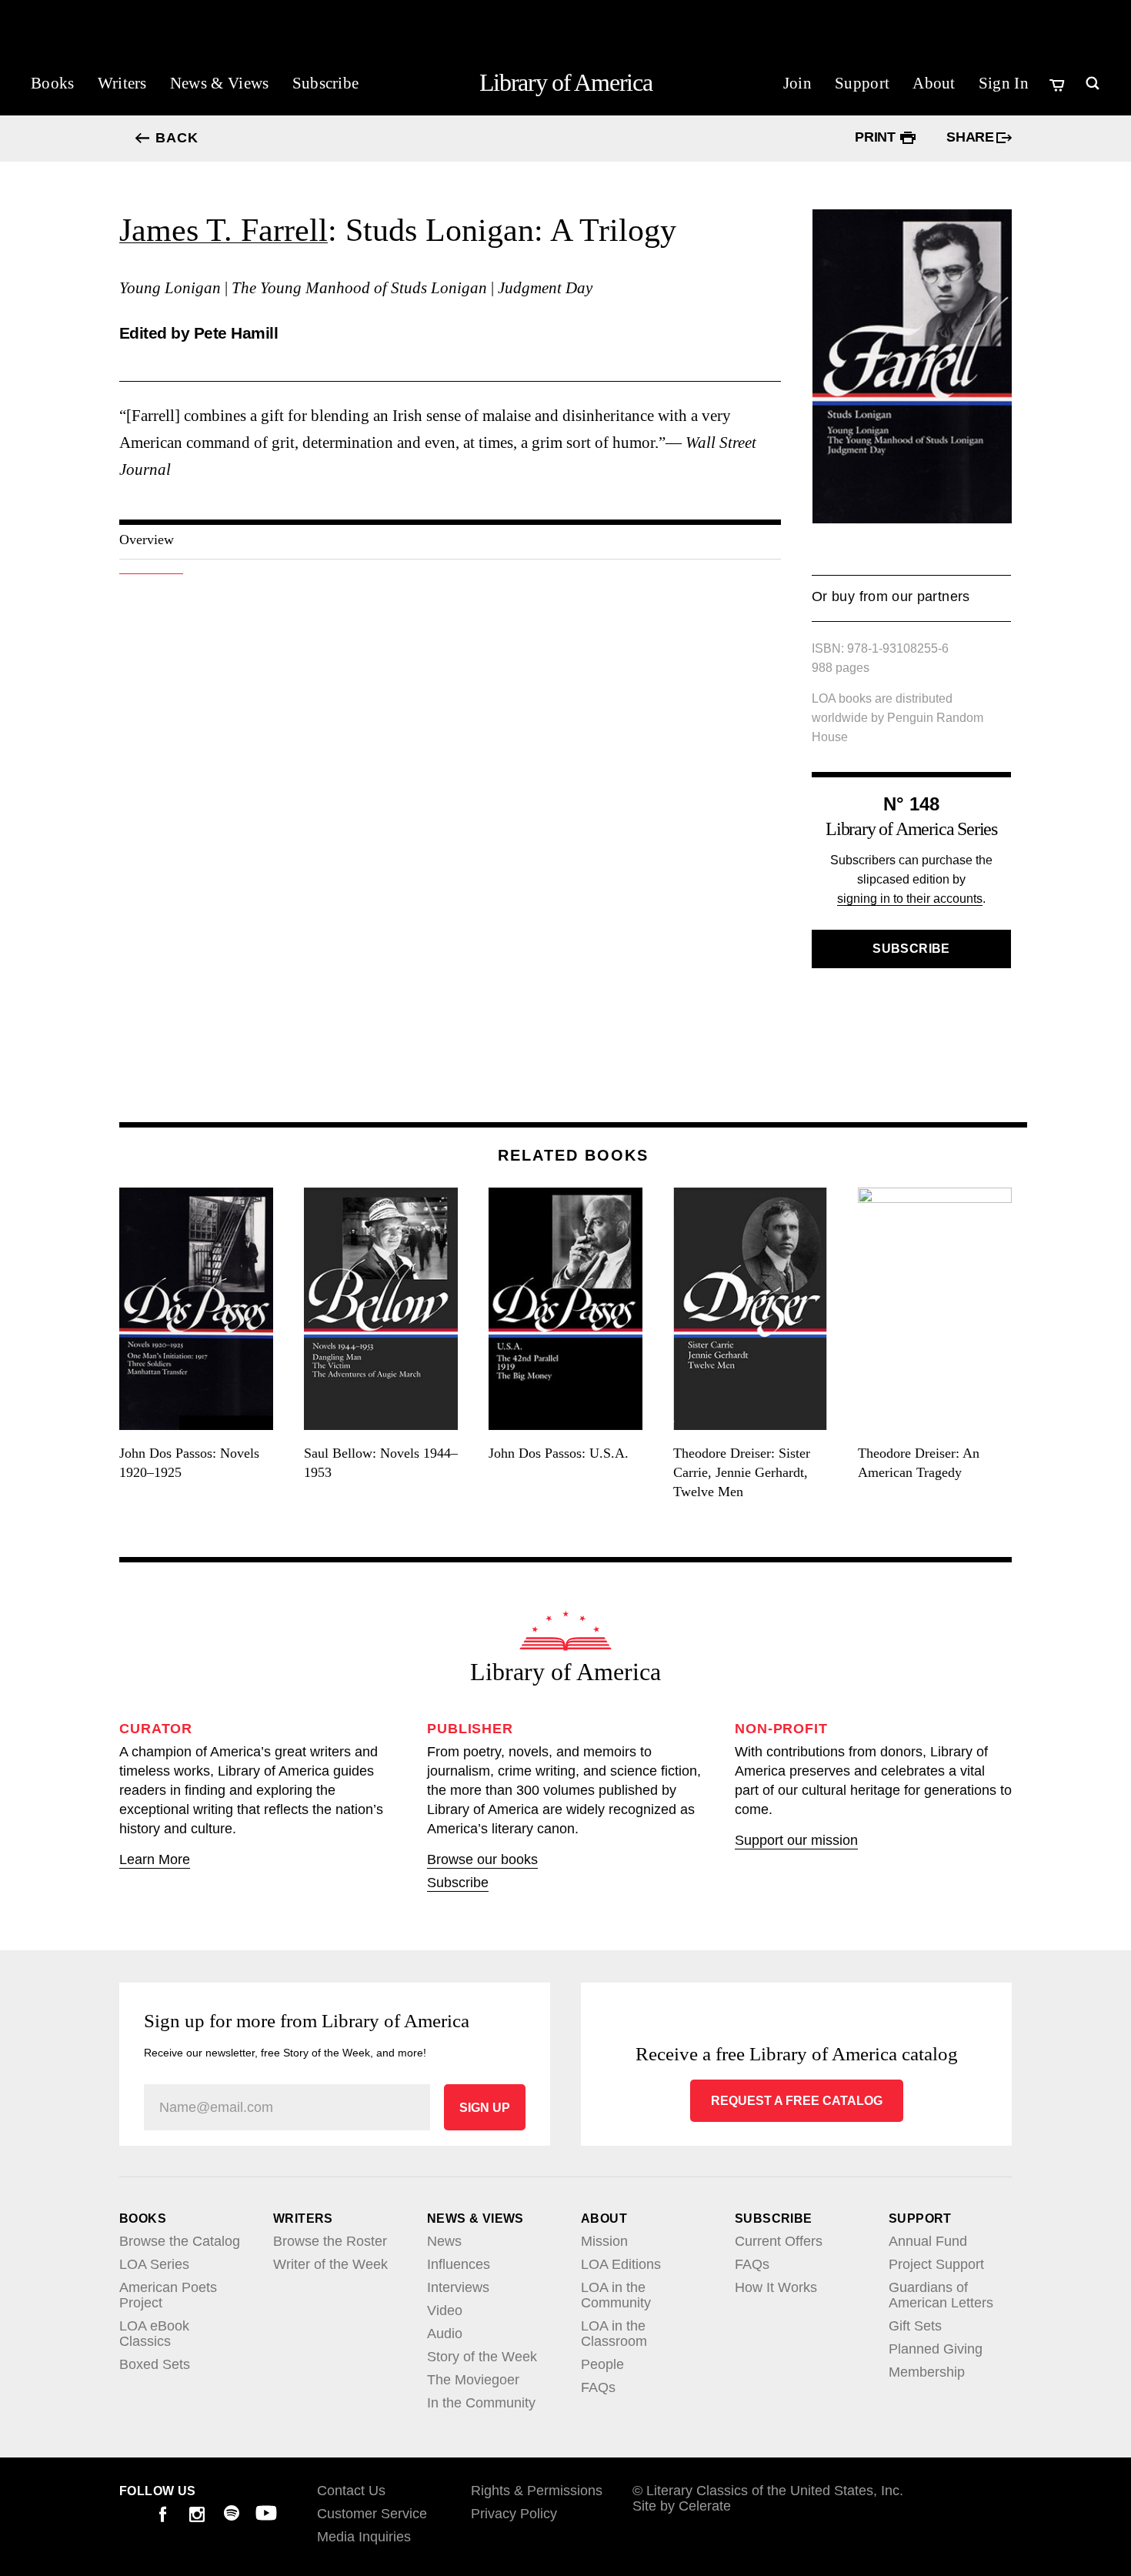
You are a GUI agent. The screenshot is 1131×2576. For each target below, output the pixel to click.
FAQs (598, 2387)
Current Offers (779, 2241)
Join (797, 84)
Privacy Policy (514, 2514)
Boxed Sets (155, 2364)
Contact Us (351, 2491)
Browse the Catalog (180, 2241)
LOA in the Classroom (614, 2334)
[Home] (565, 1631)
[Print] (908, 138)
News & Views (220, 84)
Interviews (458, 2287)
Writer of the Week (330, 2264)
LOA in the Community (616, 2295)
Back (177, 139)
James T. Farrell (224, 230)
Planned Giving (936, 2349)
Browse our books (482, 1859)
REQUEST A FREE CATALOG (797, 2101)
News (444, 2241)
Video (445, 2310)
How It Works (776, 2287)
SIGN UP (485, 2108)
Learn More (155, 1859)
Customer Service (372, 2514)
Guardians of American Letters (941, 2295)
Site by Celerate (682, 2506)
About (934, 84)
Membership (927, 2372)
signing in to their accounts (910, 899)
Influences (459, 2264)
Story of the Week (482, 2357)
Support (862, 84)
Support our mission (796, 1840)
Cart (1058, 85)
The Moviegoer (473, 2380)
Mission (604, 2241)
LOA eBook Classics (154, 2334)
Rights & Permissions (537, 2491)
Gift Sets (915, 2326)
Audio (445, 2334)
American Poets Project (168, 2295)
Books (53, 84)
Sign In (1004, 84)
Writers (122, 84)
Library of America (566, 82)
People (602, 2364)
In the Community (481, 2403)
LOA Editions (621, 2264)
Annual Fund (928, 2241)
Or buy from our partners (891, 605)
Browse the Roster (330, 2241)
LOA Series (154, 2264)
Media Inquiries (364, 2537)
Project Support (936, 2264)
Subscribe (326, 84)
